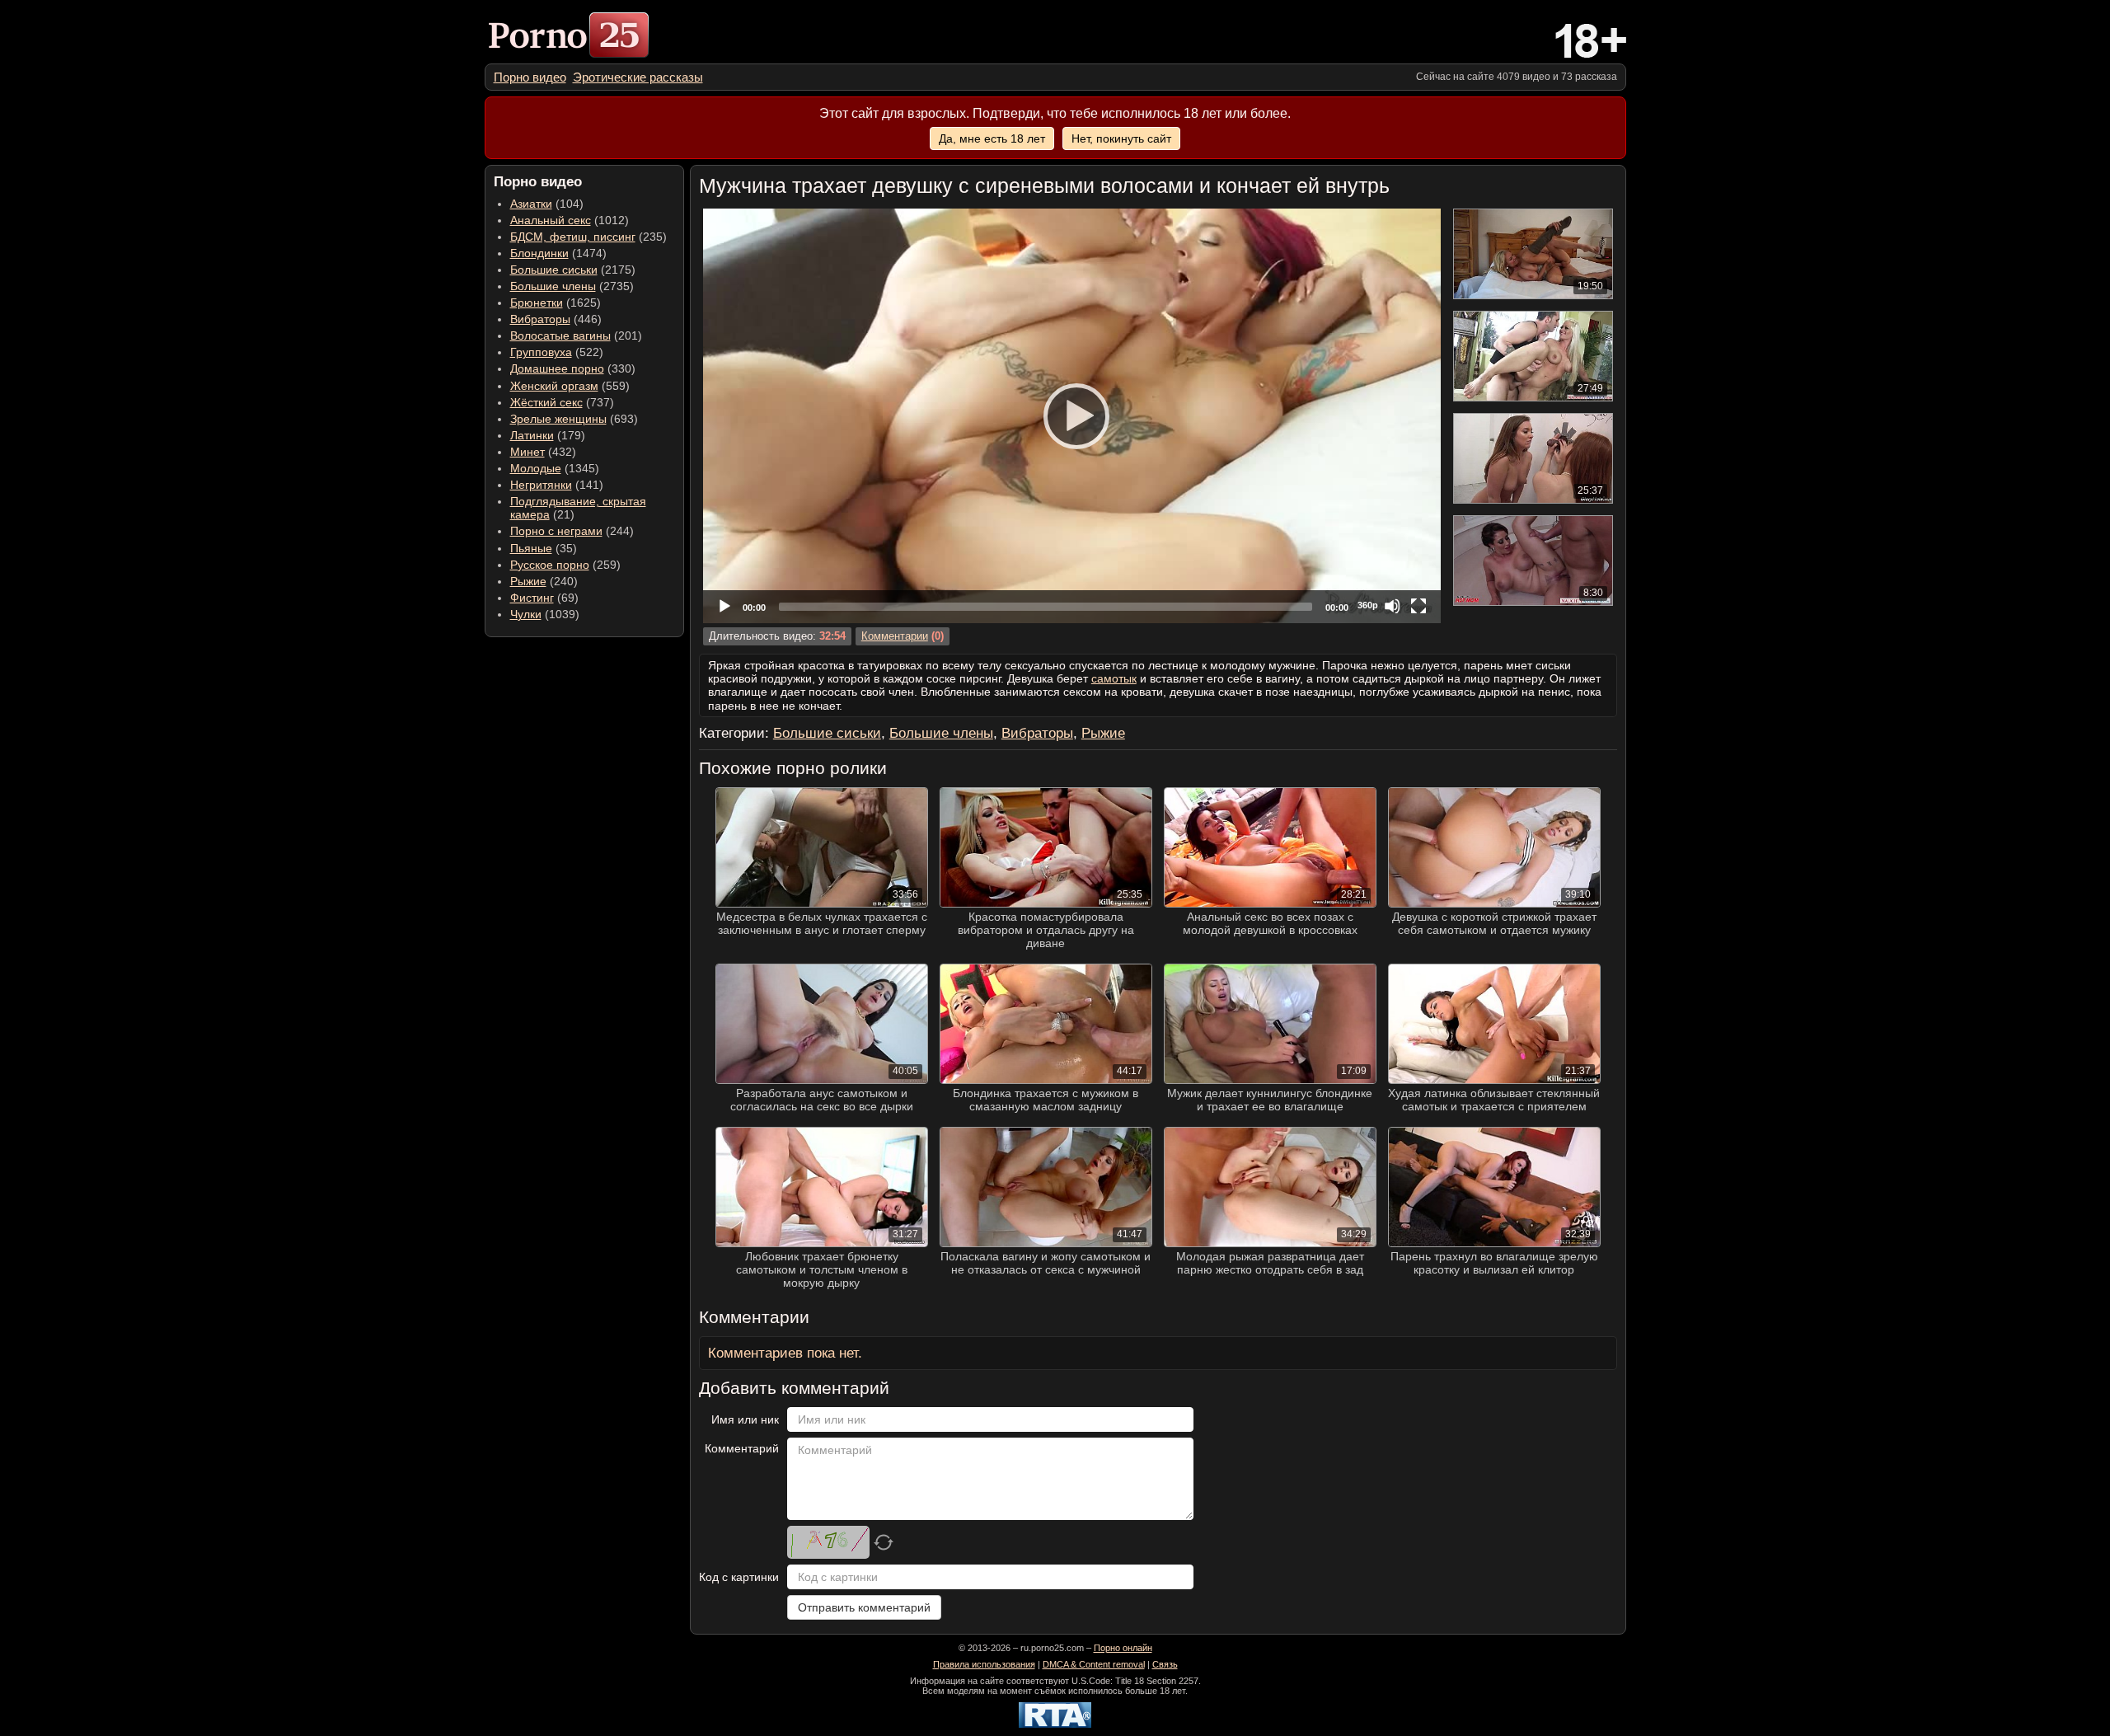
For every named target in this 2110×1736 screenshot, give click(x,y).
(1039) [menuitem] (545, 614)
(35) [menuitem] (544, 548)
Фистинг (532, 598)
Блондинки (539, 253)
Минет (527, 452)
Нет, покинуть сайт (1121, 138)
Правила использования (984, 1664)
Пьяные (531, 548)
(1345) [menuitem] (555, 468)
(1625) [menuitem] (556, 303)
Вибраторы (540, 319)
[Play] (1071, 415)
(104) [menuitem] (547, 204)
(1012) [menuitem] (570, 220)
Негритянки (541, 485)
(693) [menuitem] (574, 419)
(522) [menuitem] (557, 352)
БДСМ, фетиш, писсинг (573, 237)
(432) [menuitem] (543, 452)
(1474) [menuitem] (558, 253)
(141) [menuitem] (557, 485)
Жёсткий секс (546, 402)
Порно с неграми (556, 531)
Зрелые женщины (558, 419)
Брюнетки (537, 303)
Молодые (536, 468)
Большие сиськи (554, 270)
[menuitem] (530, 77)
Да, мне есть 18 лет (992, 138)
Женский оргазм (554, 386)
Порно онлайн (1123, 1648)
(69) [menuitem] (544, 598)
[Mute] (1392, 606)
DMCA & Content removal (1094, 1664)
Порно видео (530, 77)
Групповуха (541, 352)
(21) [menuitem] (578, 508)
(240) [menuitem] (544, 581)
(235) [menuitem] (588, 237)
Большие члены (553, 286)
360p (1368, 605)
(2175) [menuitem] (573, 270)
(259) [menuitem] (565, 565)
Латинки (532, 435)
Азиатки (531, 204)
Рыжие (528, 581)
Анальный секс (551, 220)
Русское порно (550, 565)
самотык (1114, 678)
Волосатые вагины (560, 335)
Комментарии (895, 636)
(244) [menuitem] (572, 531)
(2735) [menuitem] (572, 286)
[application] (1072, 416)
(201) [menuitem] (576, 335)
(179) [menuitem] (548, 435)
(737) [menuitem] (562, 402)
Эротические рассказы (638, 77)
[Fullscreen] (1418, 606)
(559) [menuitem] (570, 386)
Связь (1165, 1664)
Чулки (526, 614)
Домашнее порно (557, 368)
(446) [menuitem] (556, 319)
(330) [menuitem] (573, 368)
